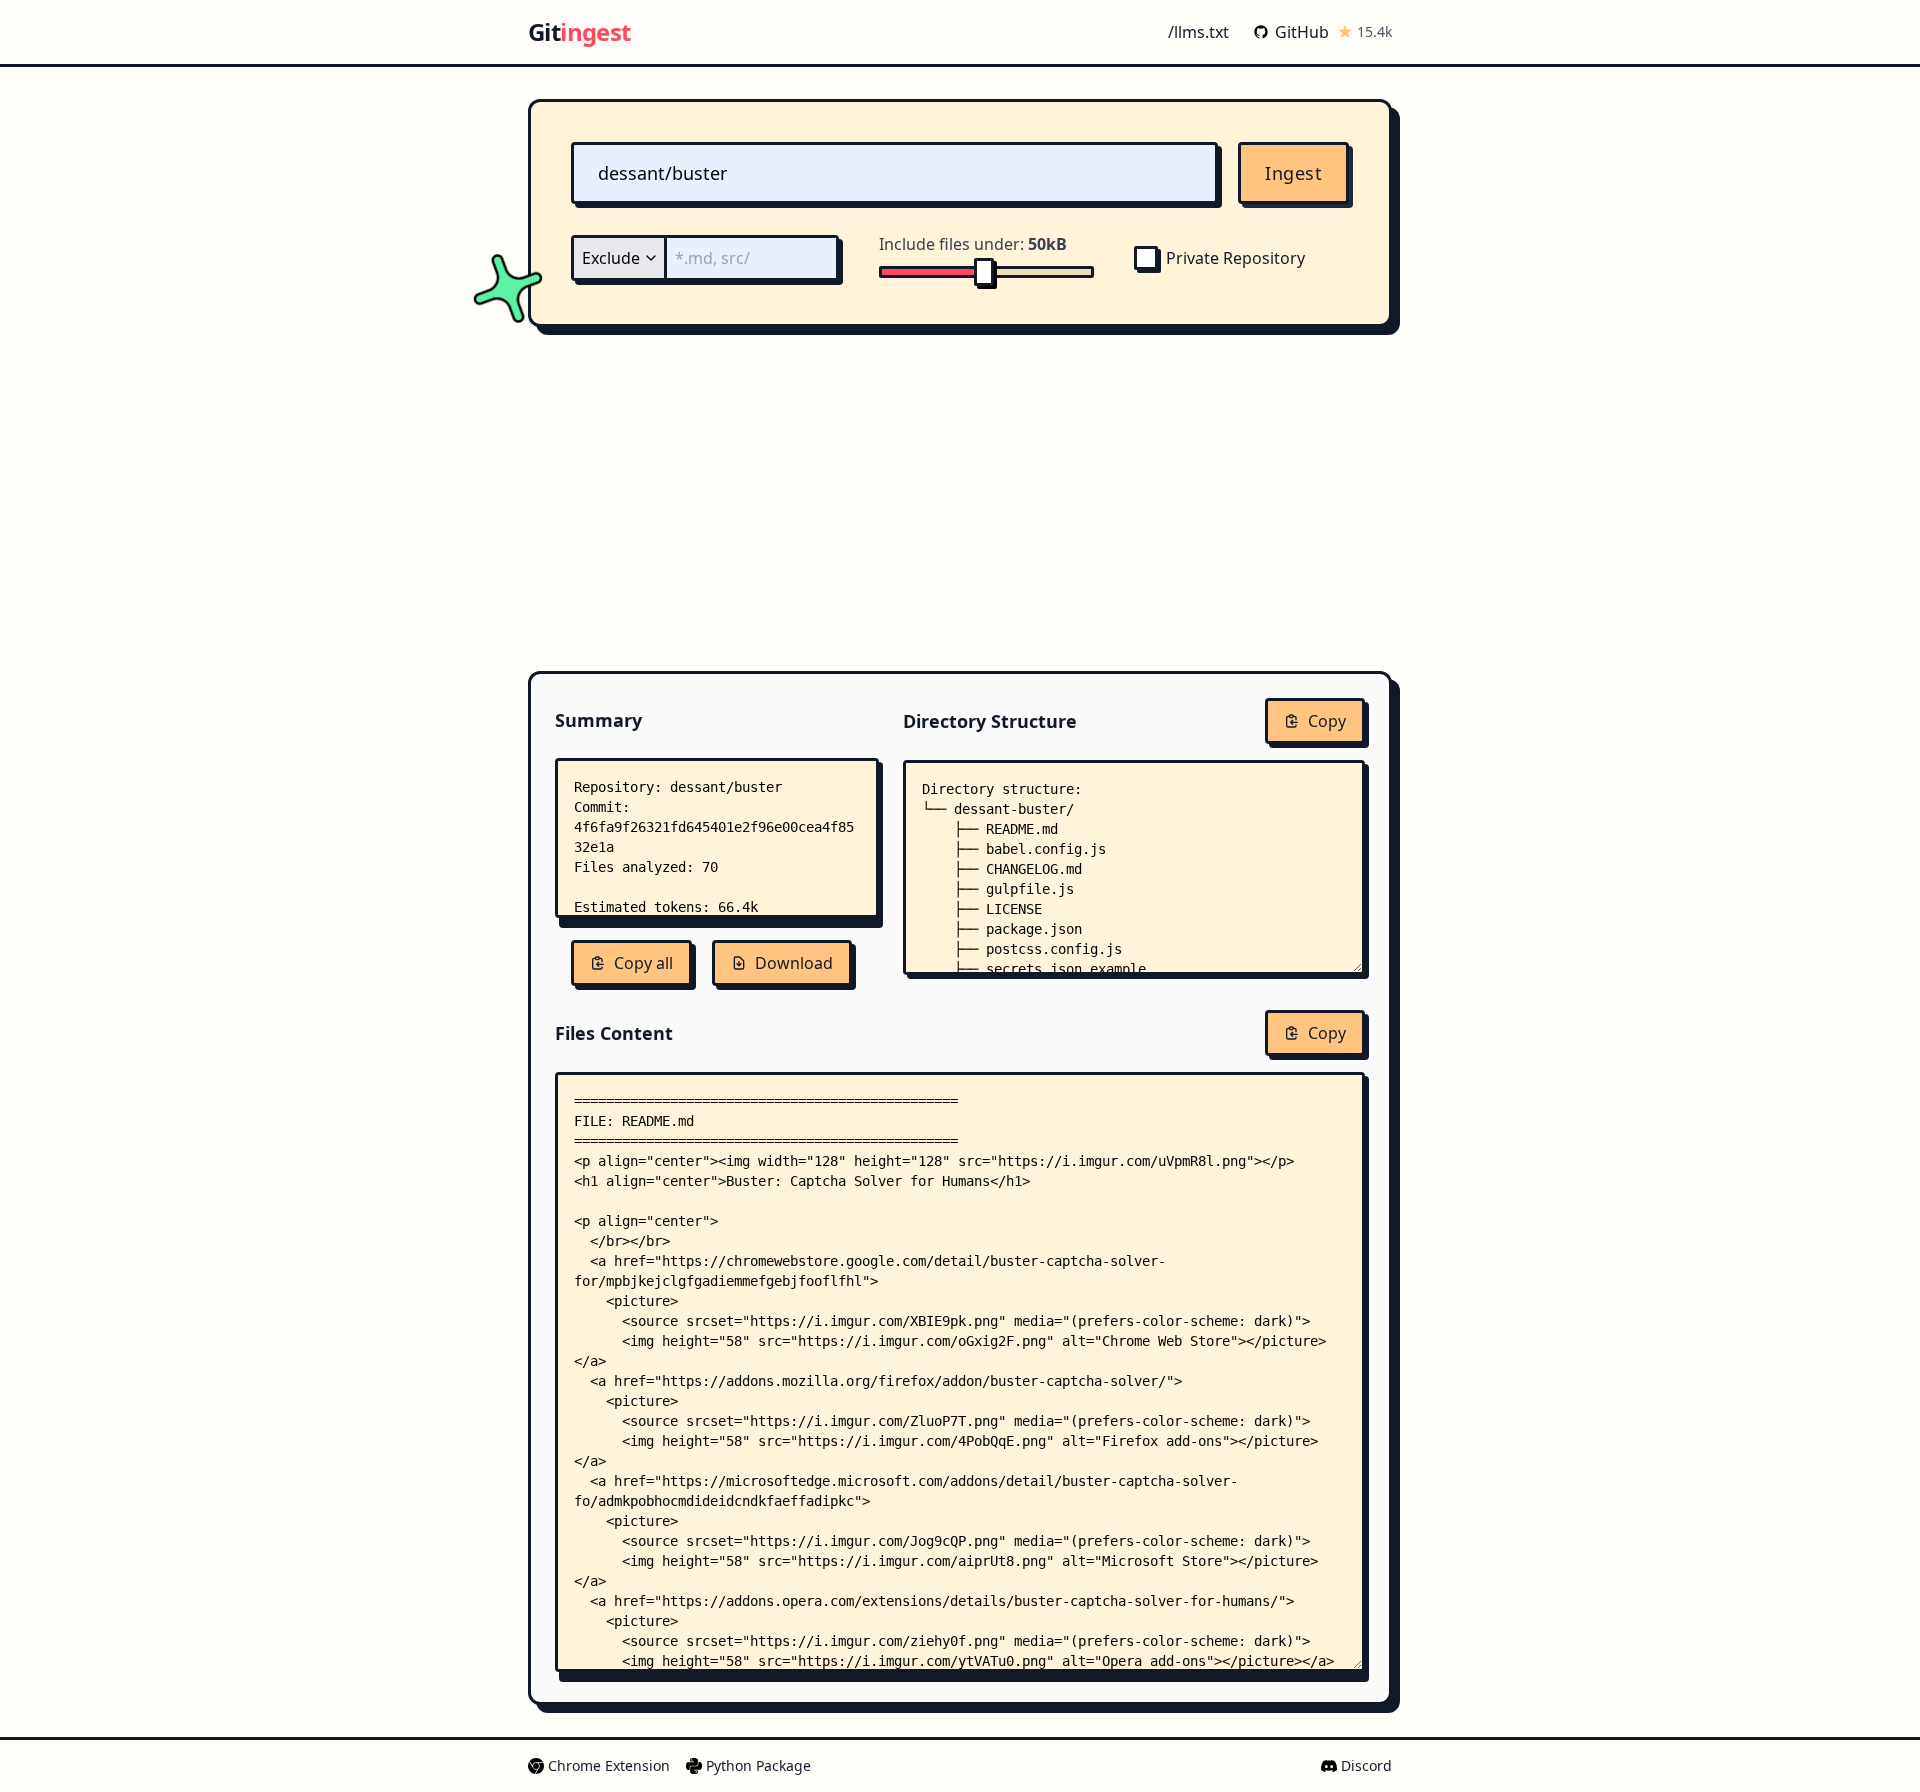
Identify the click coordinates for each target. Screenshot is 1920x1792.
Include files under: (973, 244)
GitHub (1302, 32)
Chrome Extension (609, 1765)
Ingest (1293, 173)
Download (794, 963)
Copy (1327, 721)
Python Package (758, 1765)
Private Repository (1235, 258)
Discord (1366, 1765)
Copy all (643, 963)
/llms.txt (1198, 32)
